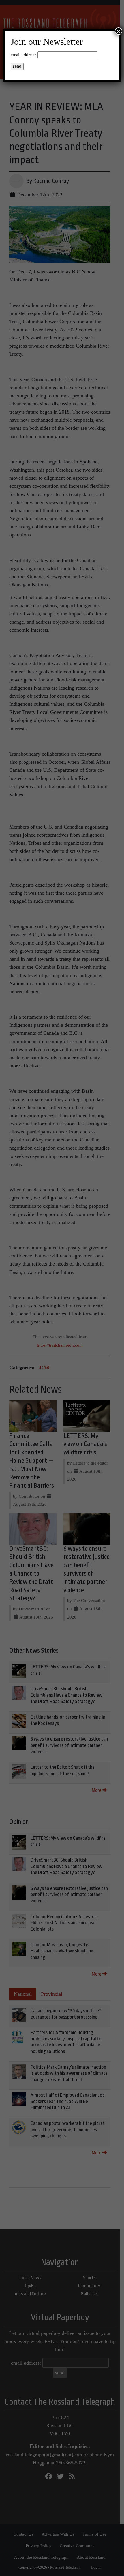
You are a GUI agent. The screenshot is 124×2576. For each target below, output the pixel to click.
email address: (24, 55)
